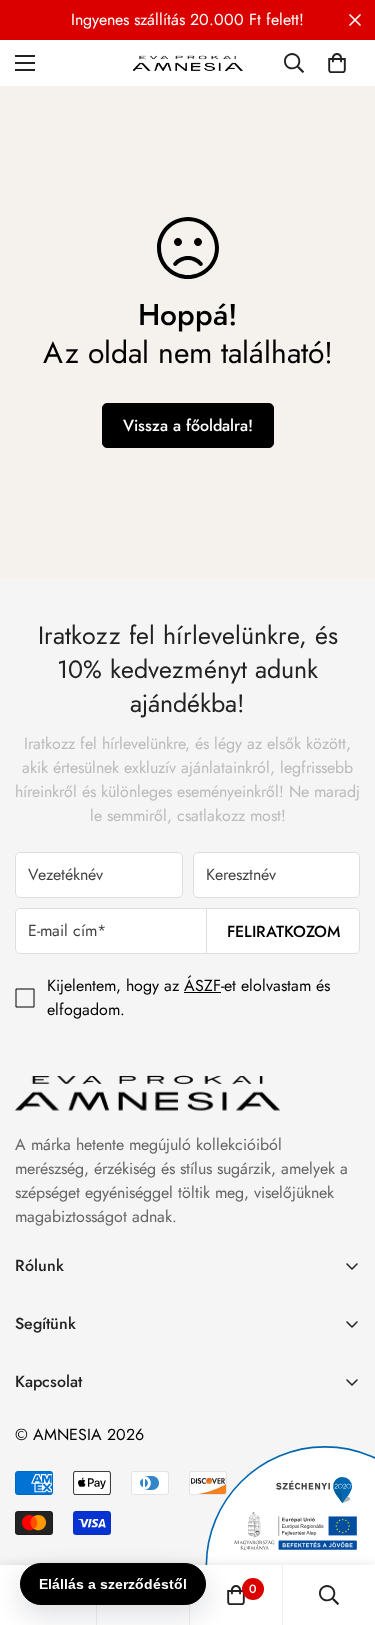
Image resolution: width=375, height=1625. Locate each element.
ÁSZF (202, 985)
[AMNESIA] (188, 62)
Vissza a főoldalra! (188, 425)
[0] (337, 63)
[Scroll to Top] (339, 1519)
